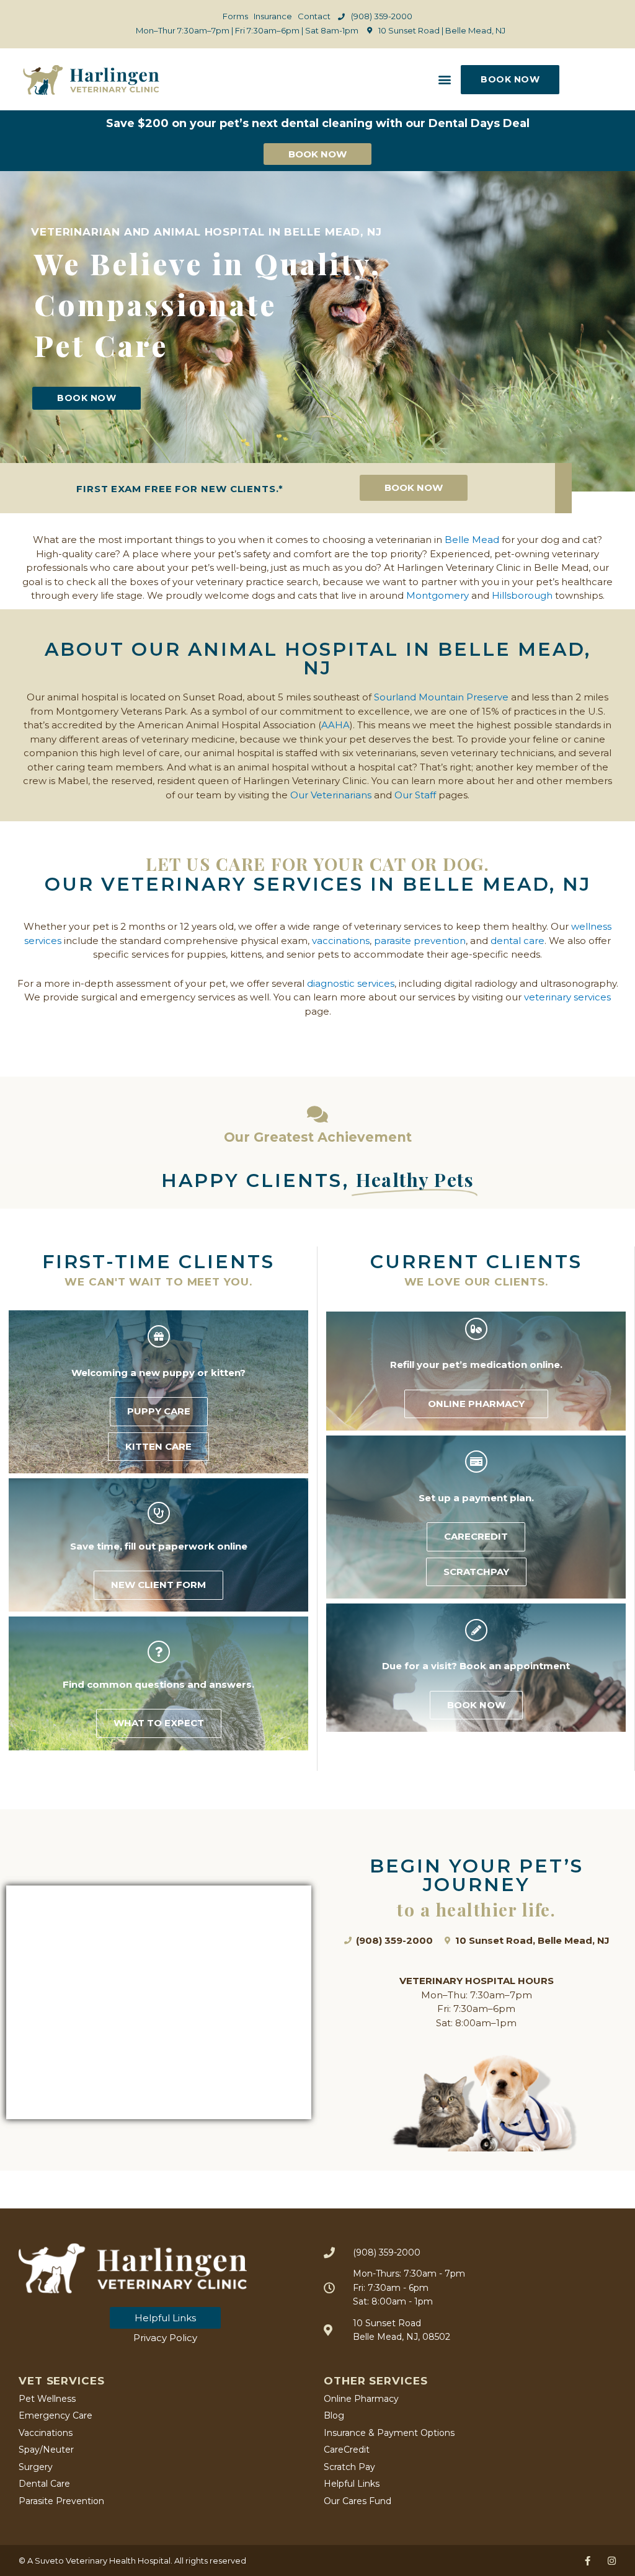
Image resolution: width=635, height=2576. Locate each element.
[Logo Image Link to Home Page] (91, 80)
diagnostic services (351, 983)
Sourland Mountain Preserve (441, 697)
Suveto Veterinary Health (85, 2561)
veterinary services (567, 997)
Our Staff (415, 795)
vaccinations (341, 941)
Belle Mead (472, 540)
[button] (444, 80)
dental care (517, 941)
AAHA (335, 725)
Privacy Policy (165, 2338)
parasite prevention (420, 941)
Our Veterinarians (331, 795)
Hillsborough (522, 595)
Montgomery (437, 595)
